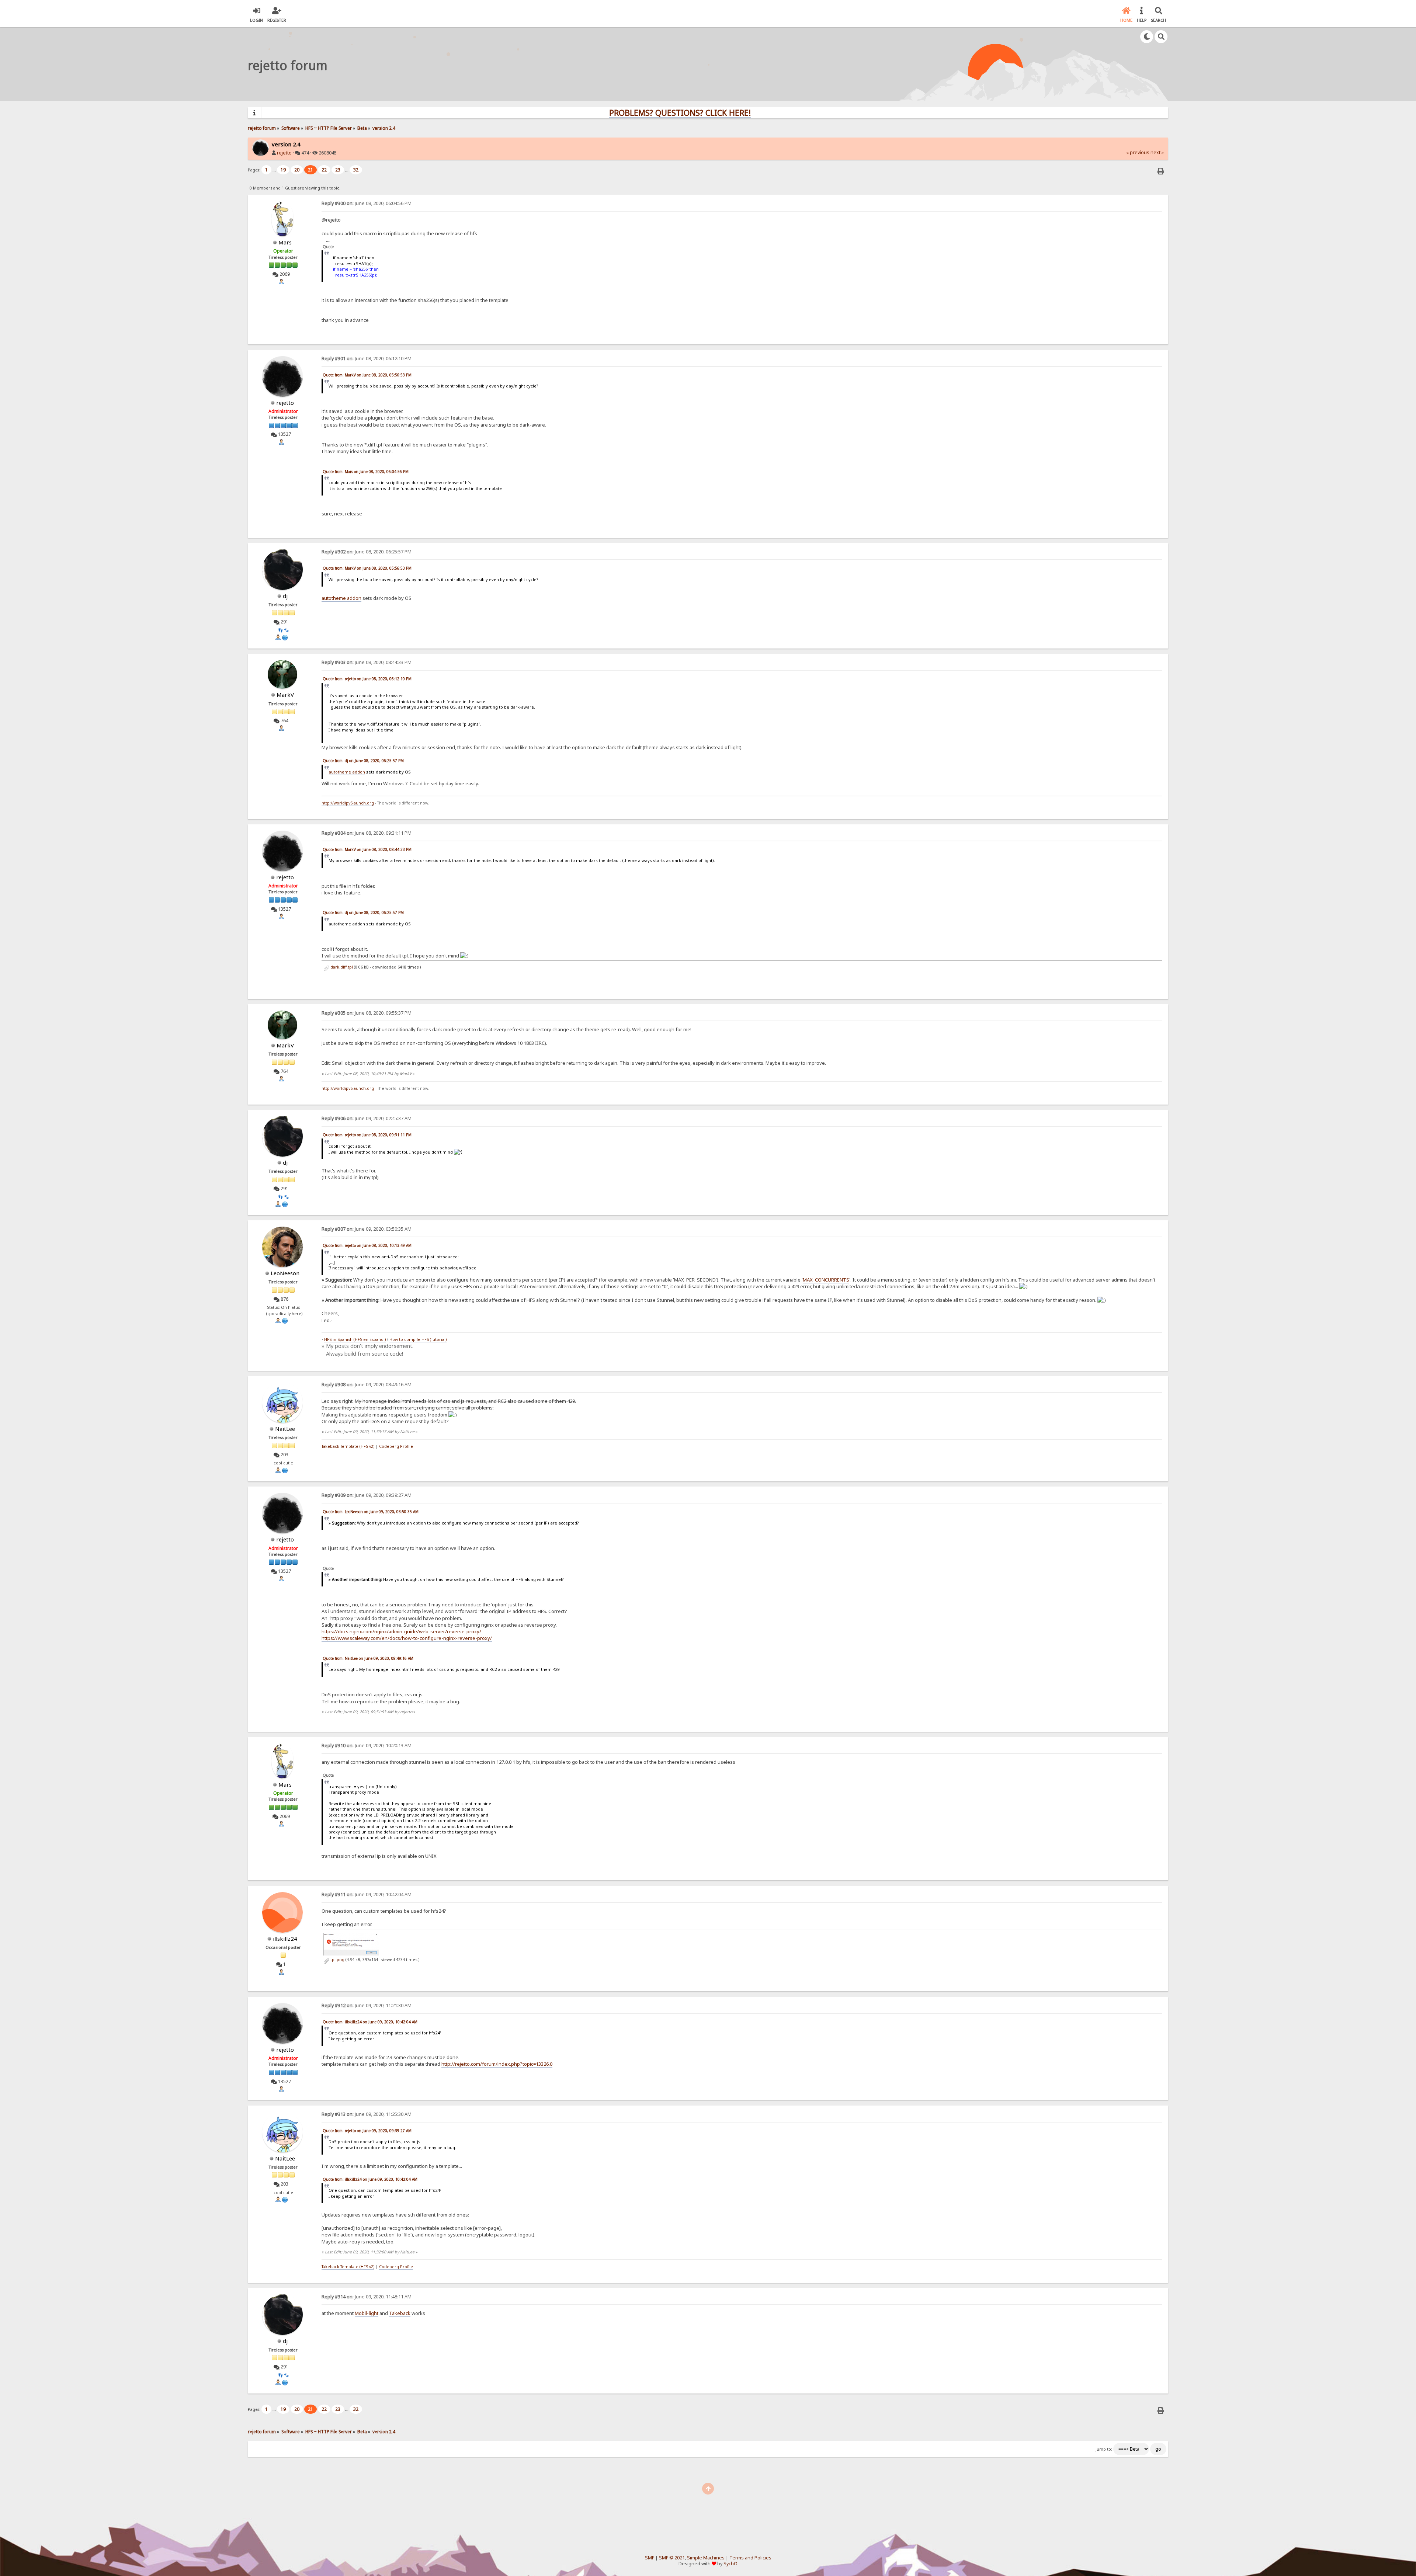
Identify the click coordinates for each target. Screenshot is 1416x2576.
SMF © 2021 (672, 2558)
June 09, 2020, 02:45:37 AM (367, 1118)
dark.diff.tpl (341, 967)
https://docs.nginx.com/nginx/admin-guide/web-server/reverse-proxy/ (401, 1631)
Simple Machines (706, 2558)
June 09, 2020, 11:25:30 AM (367, 2114)
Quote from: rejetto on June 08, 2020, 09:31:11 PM (367, 1135)
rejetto (284, 153)
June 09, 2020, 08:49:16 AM (367, 1385)
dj (285, 596)
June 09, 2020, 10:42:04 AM (367, 1894)
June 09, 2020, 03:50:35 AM (367, 1229)
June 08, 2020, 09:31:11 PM (367, 833)
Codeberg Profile (396, 1446)
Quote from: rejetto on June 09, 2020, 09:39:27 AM (367, 2131)
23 (338, 170)
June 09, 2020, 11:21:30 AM (367, 2005)
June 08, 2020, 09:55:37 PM (367, 1013)
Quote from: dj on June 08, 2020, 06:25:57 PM (363, 761)
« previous (1138, 152)
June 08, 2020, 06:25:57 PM (367, 552)
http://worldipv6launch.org (348, 803)
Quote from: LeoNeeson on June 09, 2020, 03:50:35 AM (371, 1512)
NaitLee (285, 1429)
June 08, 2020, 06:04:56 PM (367, 203)
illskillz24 (285, 1939)
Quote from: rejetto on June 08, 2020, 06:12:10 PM (367, 679)
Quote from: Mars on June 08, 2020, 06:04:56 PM (366, 472)
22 (324, 170)
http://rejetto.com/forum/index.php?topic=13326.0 (497, 2064)
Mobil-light (367, 2313)
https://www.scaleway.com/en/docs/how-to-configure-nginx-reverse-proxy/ (407, 1638)
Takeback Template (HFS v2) (348, 1446)
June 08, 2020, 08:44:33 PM (367, 662)
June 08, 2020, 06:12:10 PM (367, 359)
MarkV (285, 695)
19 (283, 170)
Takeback (400, 2313)
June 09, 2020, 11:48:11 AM (367, 2297)
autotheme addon (341, 598)
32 (356, 170)
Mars (285, 242)
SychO (730, 2564)
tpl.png (337, 1960)
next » (1157, 152)
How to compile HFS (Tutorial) (418, 1339)
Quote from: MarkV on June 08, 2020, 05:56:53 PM (367, 375)
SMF (650, 2558)
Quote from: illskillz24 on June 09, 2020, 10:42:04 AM (370, 2022)
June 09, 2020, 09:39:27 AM (367, 1495)
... (275, 170)
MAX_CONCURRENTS (826, 1280)
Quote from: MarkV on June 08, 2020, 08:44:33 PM (367, 849)
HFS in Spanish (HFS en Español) (355, 1339)
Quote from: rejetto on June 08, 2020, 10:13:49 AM (367, 1245)
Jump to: (1104, 2449)
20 (297, 170)
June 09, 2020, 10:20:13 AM (367, 1746)
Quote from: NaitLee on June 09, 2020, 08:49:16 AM (368, 1658)
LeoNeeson (285, 1273)
